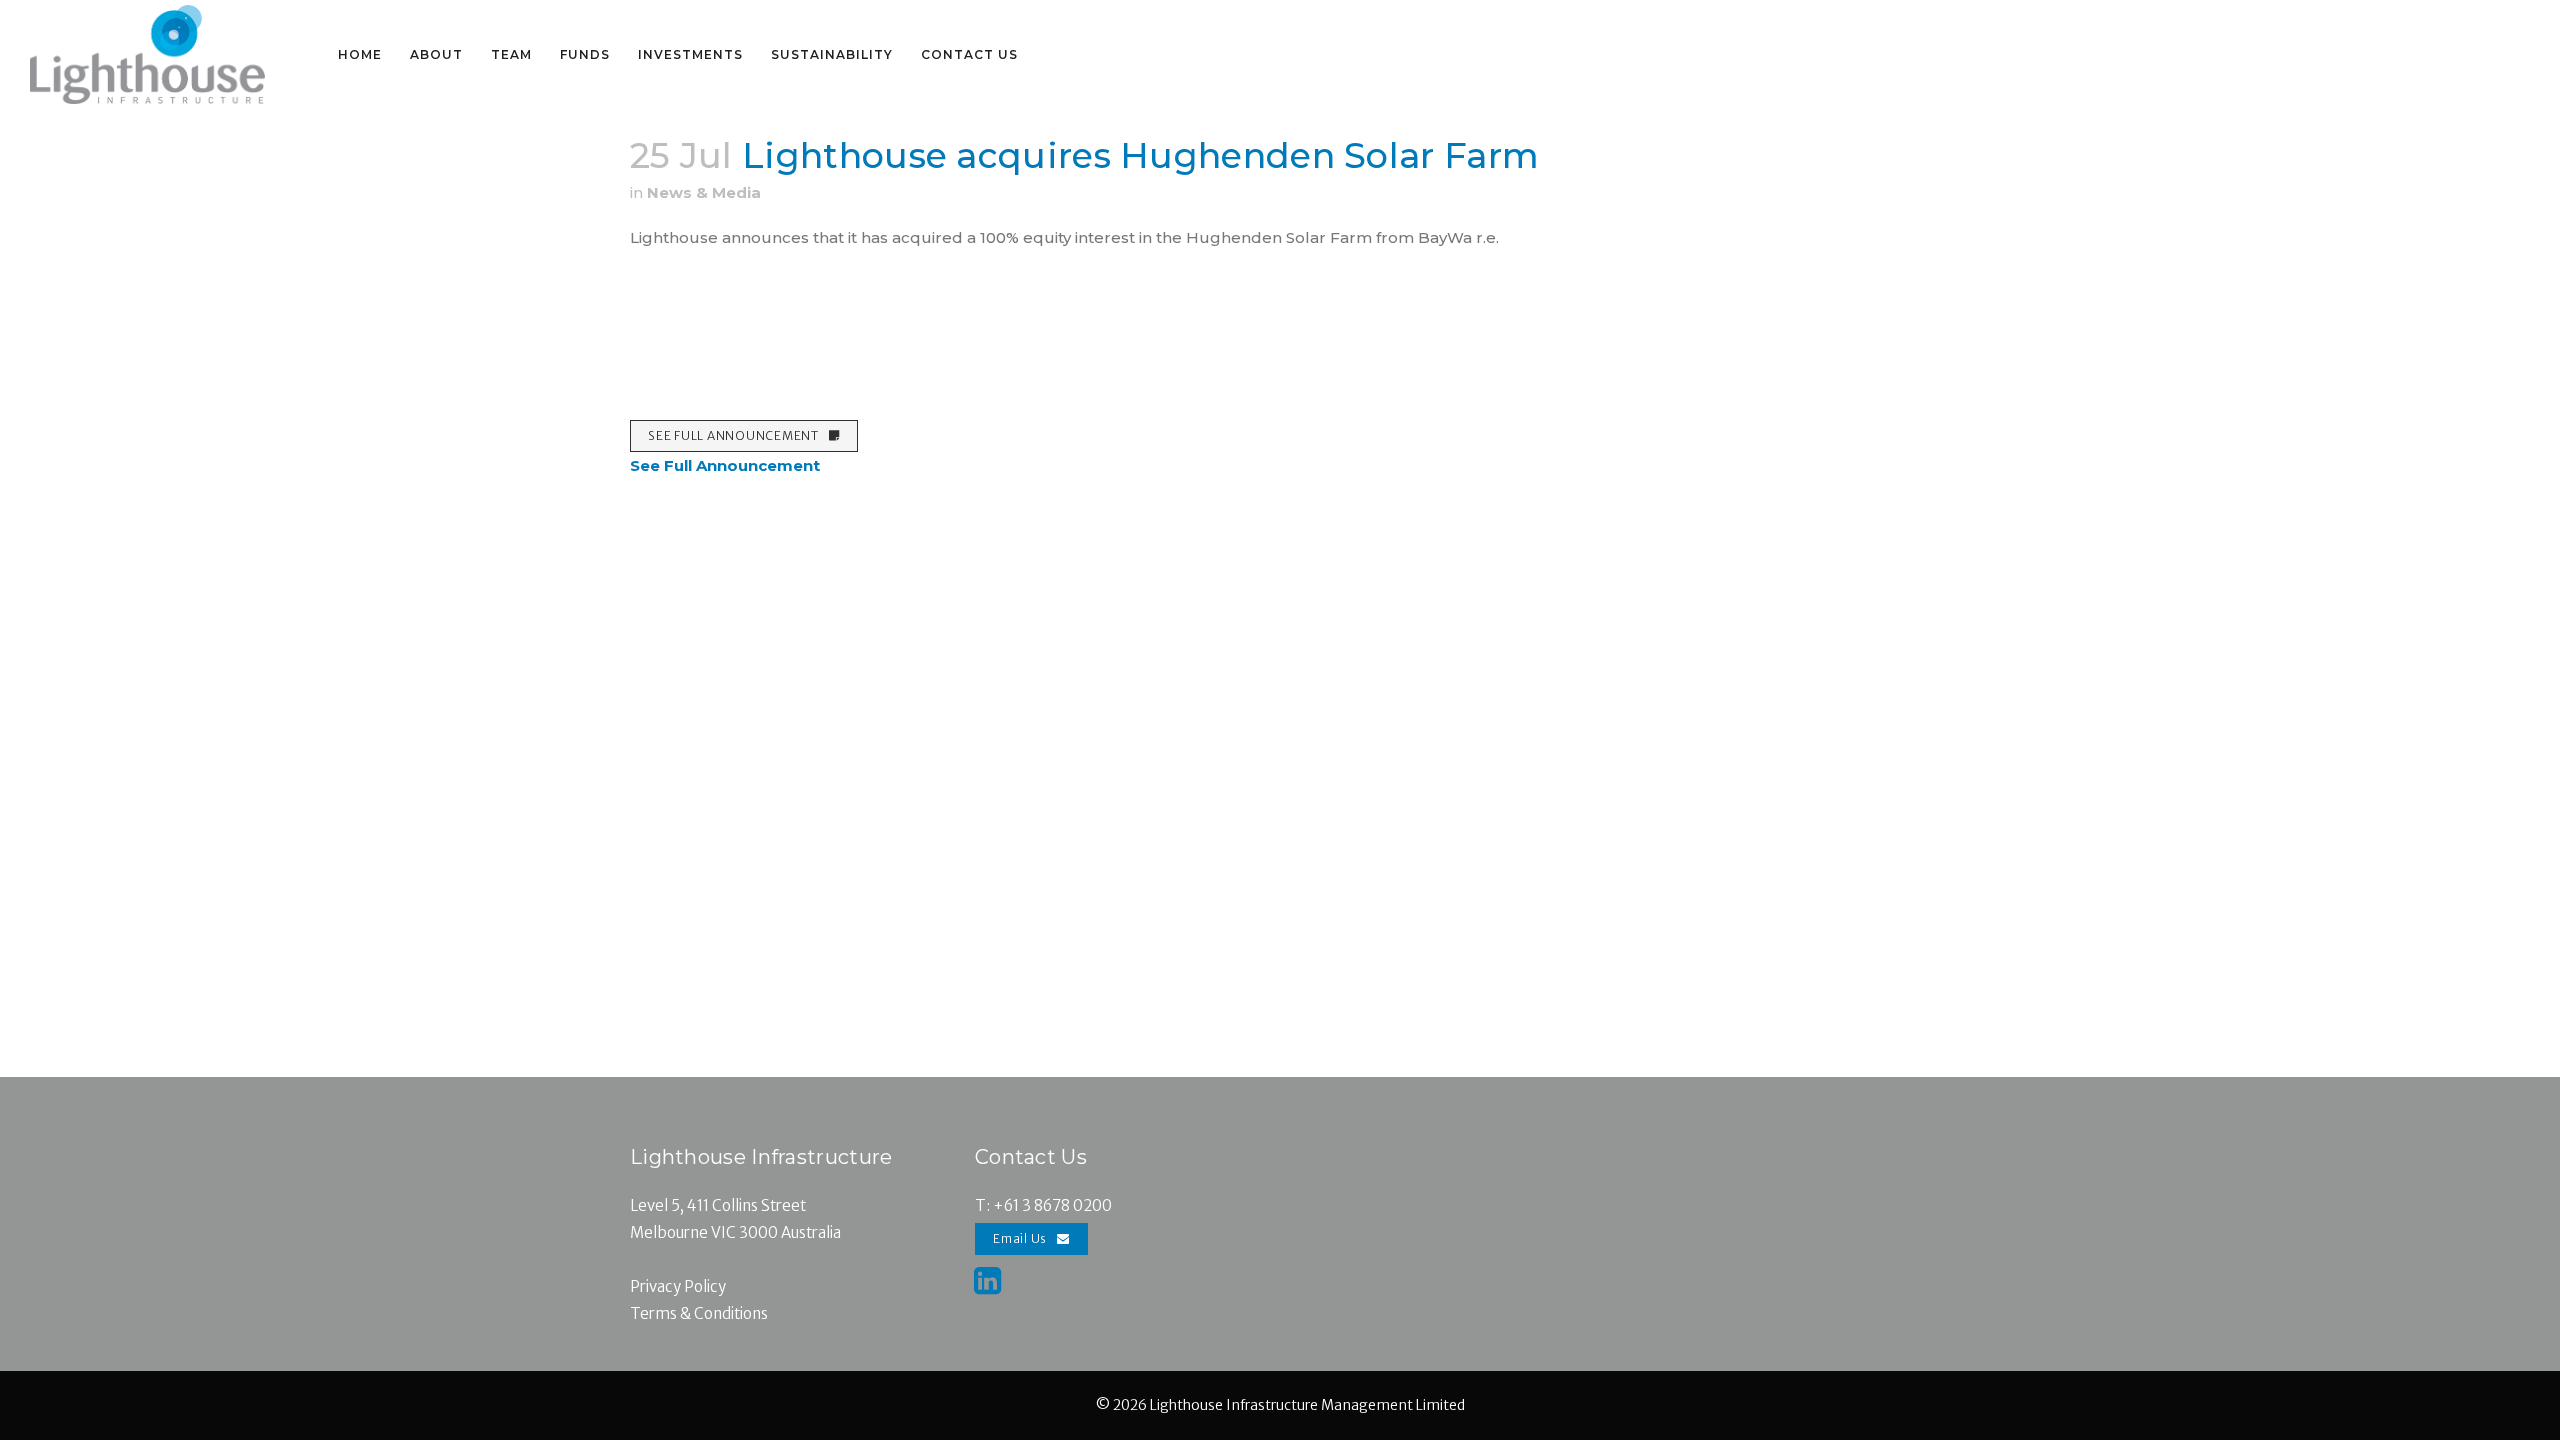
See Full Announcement (725, 465)
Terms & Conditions (699, 1313)
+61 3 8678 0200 (1052, 1205)
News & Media (704, 192)
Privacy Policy (678, 1286)
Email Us (1020, 1238)
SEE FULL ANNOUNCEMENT (733, 435)
